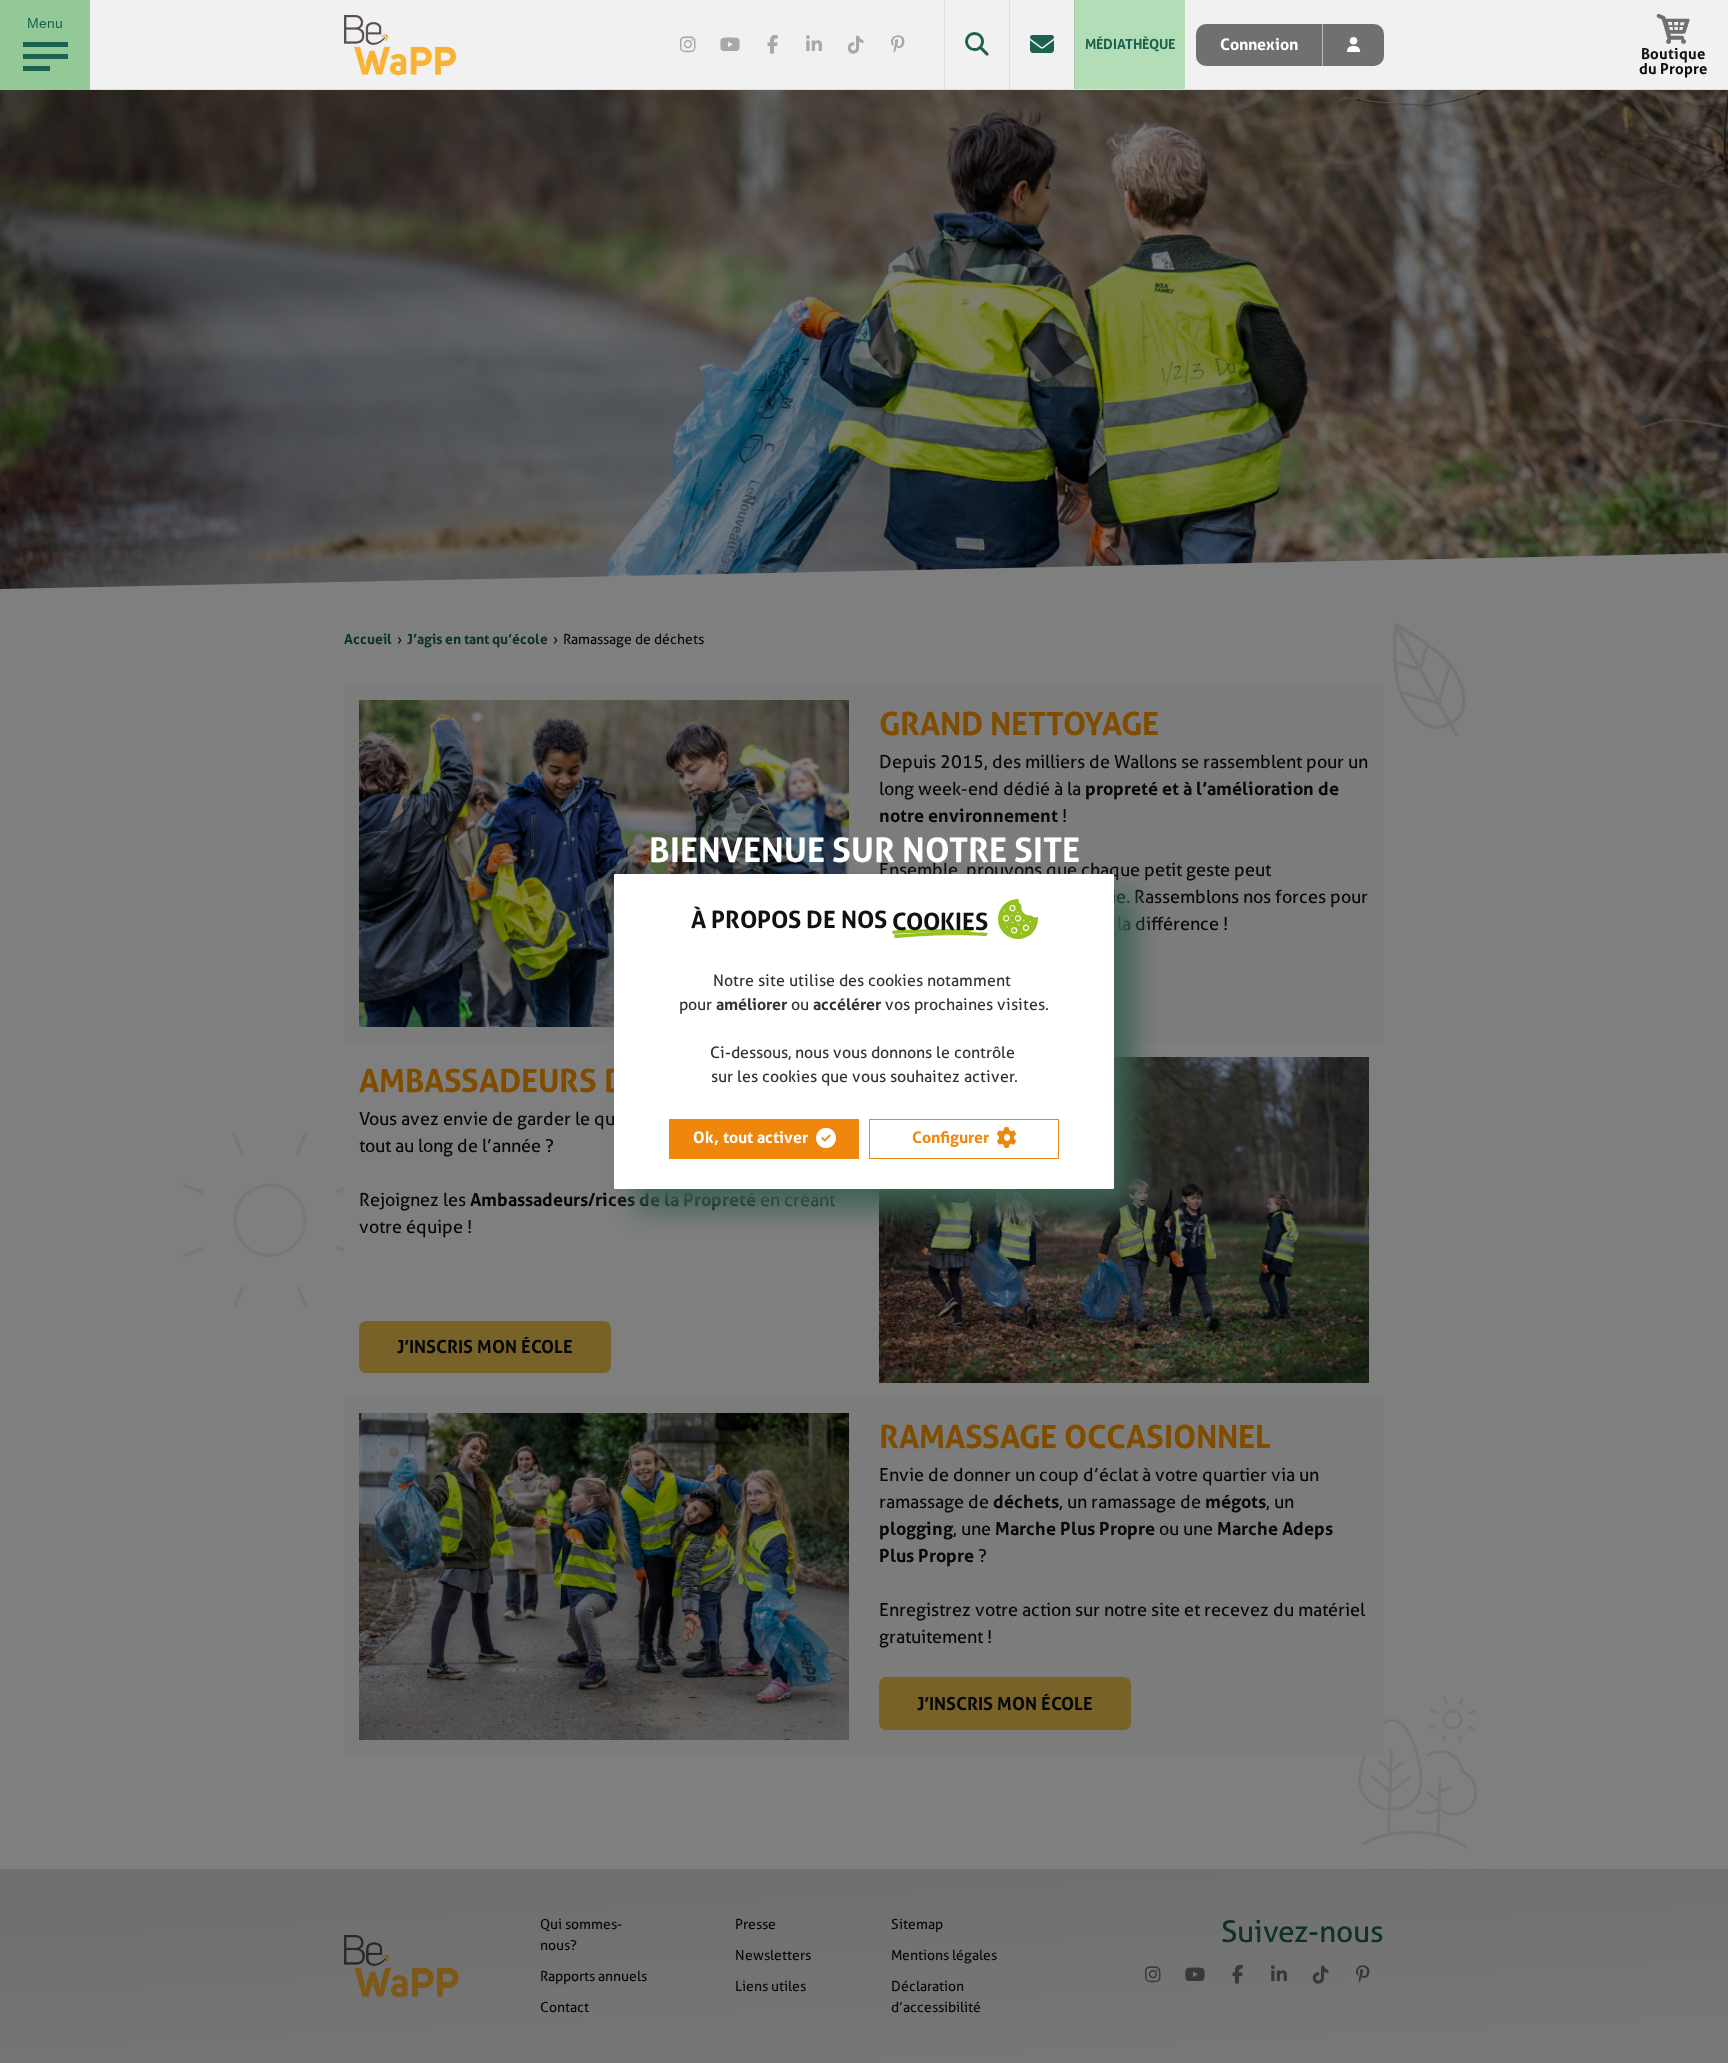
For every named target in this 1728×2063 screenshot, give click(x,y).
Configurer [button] (950, 1137)
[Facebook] (772, 45)
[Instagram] (688, 45)
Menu (45, 23)
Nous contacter (1041, 44)
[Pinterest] (898, 45)
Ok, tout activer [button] (750, 1137)
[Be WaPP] (400, 45)
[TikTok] (856, 45)
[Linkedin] (814, 45)
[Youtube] (730, 45)
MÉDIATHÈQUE (1130, 44)
